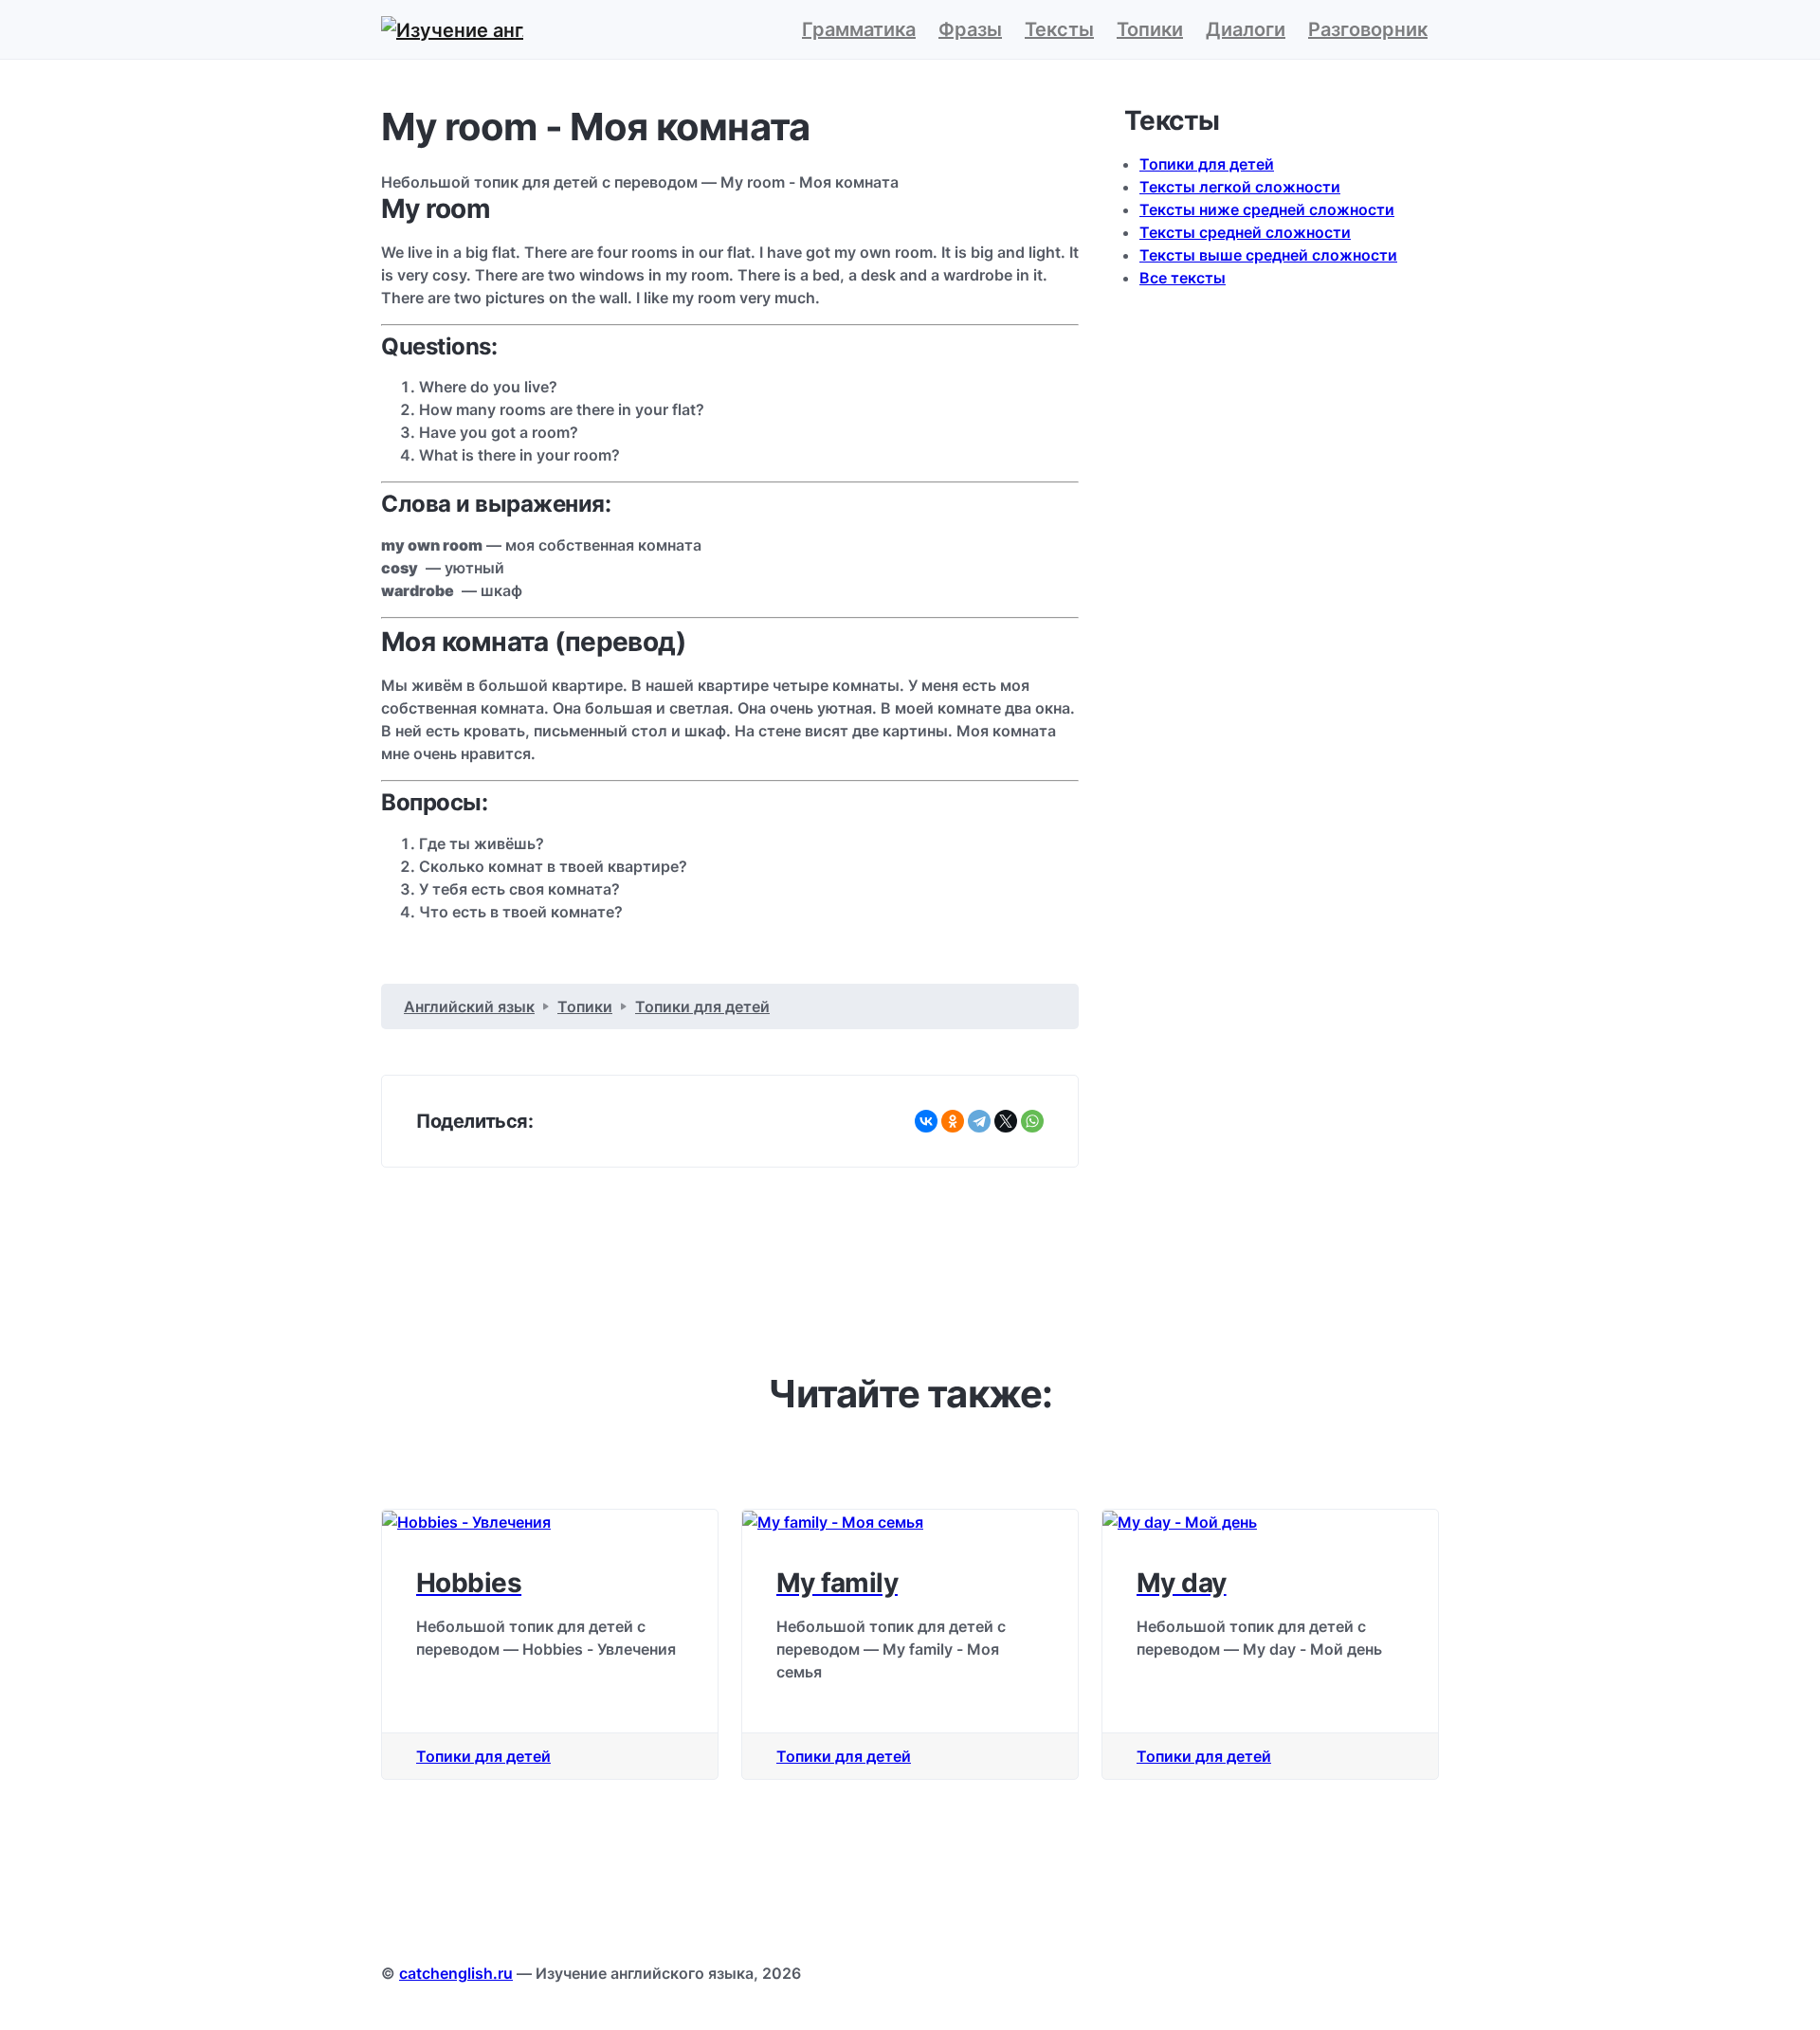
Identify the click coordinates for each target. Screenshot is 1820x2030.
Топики (1150, 29)
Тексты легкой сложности (1240, 187)
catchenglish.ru (456, 1973)
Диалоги (1246, 29)
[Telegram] (979, 1121)
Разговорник (1368, 29)
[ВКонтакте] (926, 1121)
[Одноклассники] (953, 1121)
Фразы (970, 29)
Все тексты (1183, 278)
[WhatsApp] (1032, 1121)
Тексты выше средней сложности (1268, 255)
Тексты (1059, 29)
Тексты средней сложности (1245, 232)
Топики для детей (1207, 164)
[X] (1006, 1121)
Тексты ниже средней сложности (1267, 209)
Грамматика (859, 29)
